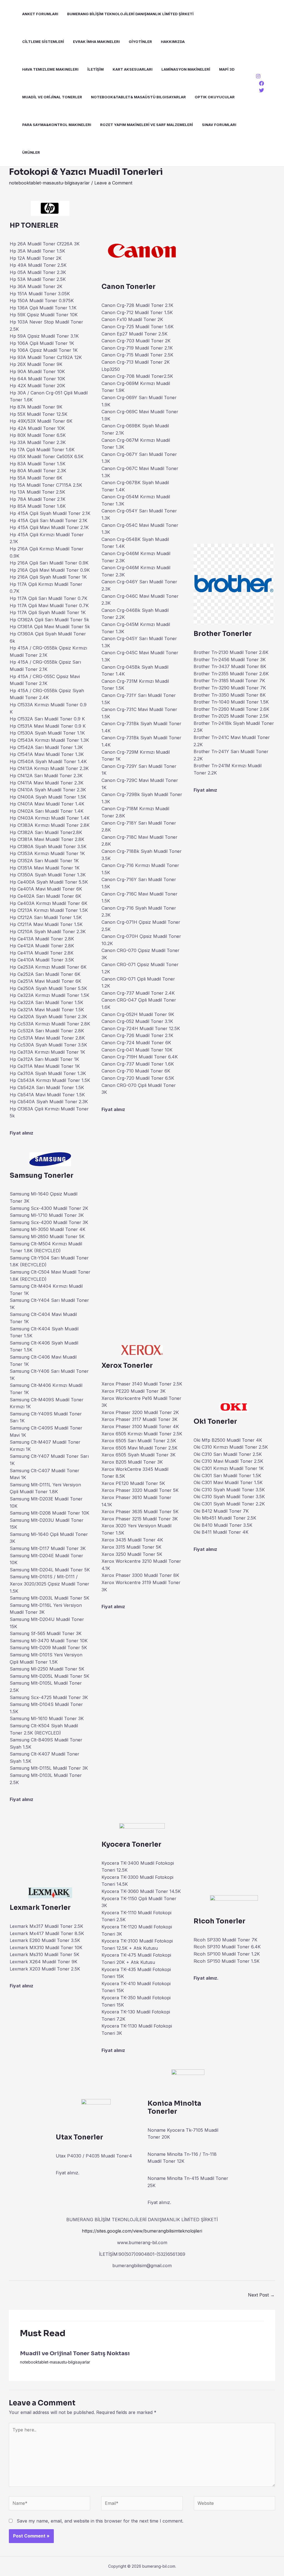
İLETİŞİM (96, 69)
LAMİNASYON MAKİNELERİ (186, 69)
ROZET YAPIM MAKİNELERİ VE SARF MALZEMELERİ (147, 125)
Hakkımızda (173, 42)
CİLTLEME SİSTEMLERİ (43, 42)
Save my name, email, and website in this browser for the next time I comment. (100, 2521)
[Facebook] (262, 83)
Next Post (261, 2295)
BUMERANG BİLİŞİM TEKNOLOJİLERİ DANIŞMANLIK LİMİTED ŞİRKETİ (130, 14)
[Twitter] (262, 90)
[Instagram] (258, 76)
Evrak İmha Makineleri (96, 42)
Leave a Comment (113, 183)
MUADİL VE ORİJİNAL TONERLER (52, 97)
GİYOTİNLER (140, 42)
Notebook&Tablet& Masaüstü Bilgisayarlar (138, 97)
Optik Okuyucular (215, 97)
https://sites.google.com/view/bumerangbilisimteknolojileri (142, 2231)
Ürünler (31, 152)
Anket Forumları (40, 14)
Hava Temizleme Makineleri (50, 69)
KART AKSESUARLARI (133, 69)
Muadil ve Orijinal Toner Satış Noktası (75, 2353)
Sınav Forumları (219, 125)
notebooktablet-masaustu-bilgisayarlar (49, 183)
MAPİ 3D (227, 69)
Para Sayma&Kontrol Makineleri (57, 125)
